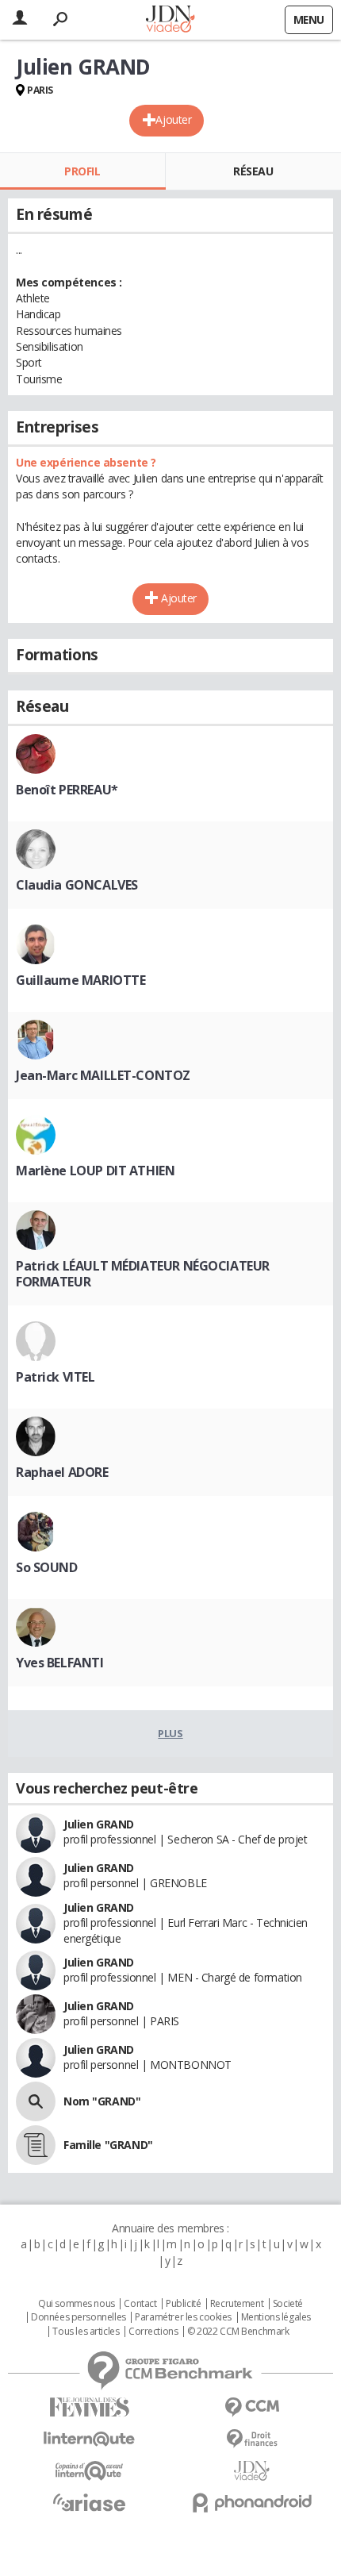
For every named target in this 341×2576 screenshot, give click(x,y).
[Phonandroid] (252, 2503)
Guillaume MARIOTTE (80, 980)
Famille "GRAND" (108, 2145)
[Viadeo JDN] (252, 2471)
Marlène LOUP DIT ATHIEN (95, 1171)
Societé (288, 2304)
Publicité (183, 2304)
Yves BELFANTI (60, 1663)
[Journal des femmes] (89, 2407)
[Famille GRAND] (36, 2145)
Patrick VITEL (56, 1377)
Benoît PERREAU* (67, 790)
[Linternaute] (89, 2439)
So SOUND (47, 1567)
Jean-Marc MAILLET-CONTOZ (103, 1075)
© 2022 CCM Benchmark (238, 2332)
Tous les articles (86, 2332)
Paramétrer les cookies (183, 2317)
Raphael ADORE (62, 1472)
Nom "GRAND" (102, 2101)
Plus (170, 1733)
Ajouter (173, 119)
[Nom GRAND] (36, 2101)
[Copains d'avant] (89, 2471)
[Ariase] (89, 2502)
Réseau (253, 171)
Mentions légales (276, 2317)
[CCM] (252, 2407)
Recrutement (237, 2304)
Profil (82, 171)
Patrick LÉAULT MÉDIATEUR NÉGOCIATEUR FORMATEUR (143, 1274)
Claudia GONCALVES (77, 885)
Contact (140, 2304)
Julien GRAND (99, 1824)
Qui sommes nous (77, 2304)
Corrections (153, 2332)
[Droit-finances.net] (252, 2439)
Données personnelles (79, 2317)
